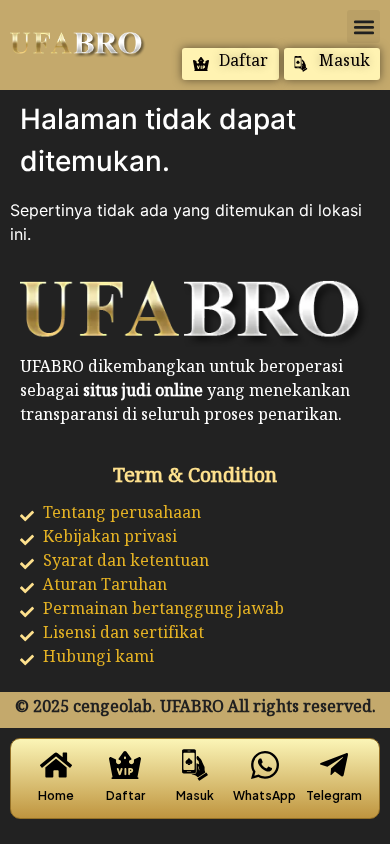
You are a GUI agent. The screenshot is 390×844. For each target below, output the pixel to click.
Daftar (125, 795)
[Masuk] (195, 765)
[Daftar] (125, 765)
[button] (363, 26)
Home (56, 795)
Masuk (195, 795)
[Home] (56, 765)
